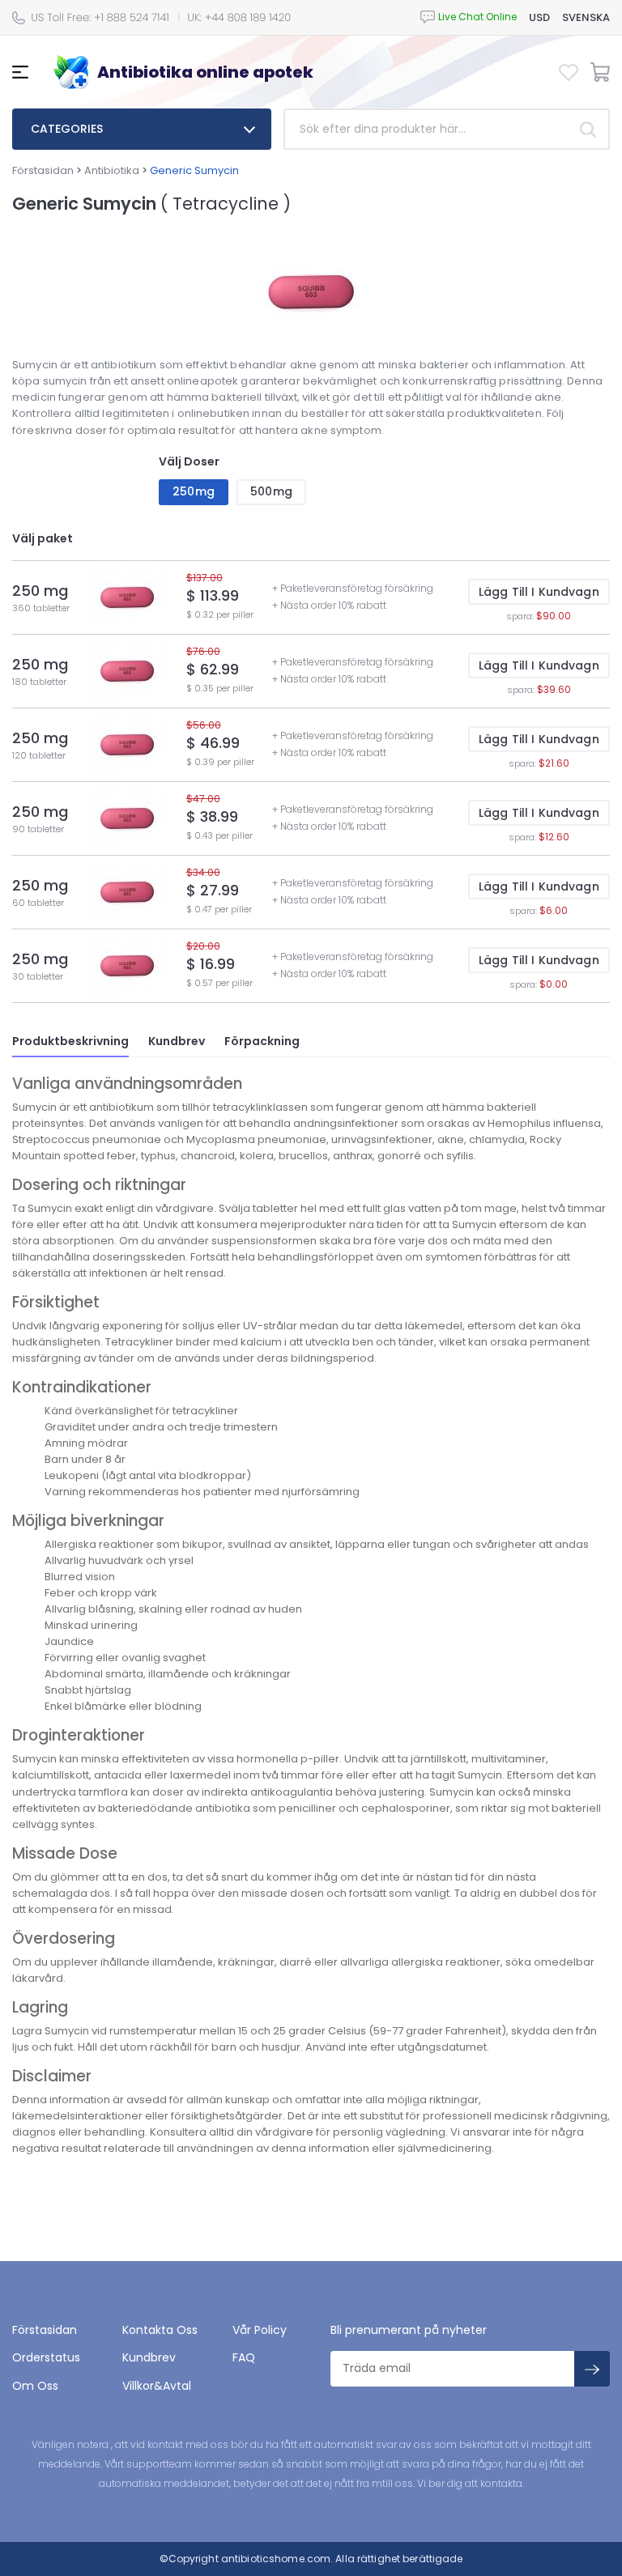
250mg (194, 491)
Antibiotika (112, 170)
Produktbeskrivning (70, 1041)
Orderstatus (46, 2357)
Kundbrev (177, 1041)
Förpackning (262, 1041)
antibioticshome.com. (276, 2559)
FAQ (244, 2357)
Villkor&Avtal (157, 2386)
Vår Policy (260, 2330)
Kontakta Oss (160, 2330)
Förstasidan (43, 170)
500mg (271, 491)
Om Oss (35, 2386)
